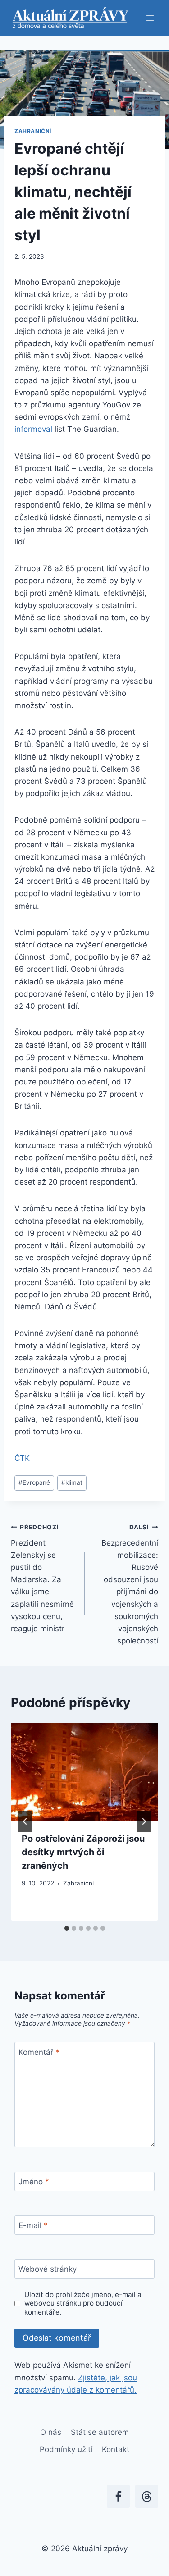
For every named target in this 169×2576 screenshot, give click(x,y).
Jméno (34, 2182)
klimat (72, 1482)
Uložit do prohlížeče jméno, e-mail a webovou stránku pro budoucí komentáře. (83, 2304)
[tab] (67, 1928)
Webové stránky (48, 2269)
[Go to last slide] (25, 1821)
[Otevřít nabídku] (150, 18)
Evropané (34, 1482)
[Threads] (147, 2496)
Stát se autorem (100, 2432)
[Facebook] (118, 2496)
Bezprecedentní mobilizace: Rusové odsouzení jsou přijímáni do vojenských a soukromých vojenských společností (130, 1584)
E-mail (33, 2225)
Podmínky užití (66, 2449)
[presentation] (84, 1772)
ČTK (22, 1458)
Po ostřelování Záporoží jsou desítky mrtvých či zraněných (83, 1852)
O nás (51, 2432)
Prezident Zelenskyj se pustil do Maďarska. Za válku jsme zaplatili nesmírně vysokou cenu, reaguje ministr (42, 1578)
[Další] (144, 1821)
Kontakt (116, 2449)
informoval (33, 429)
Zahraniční (33, 131)
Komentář (39, 2052)
